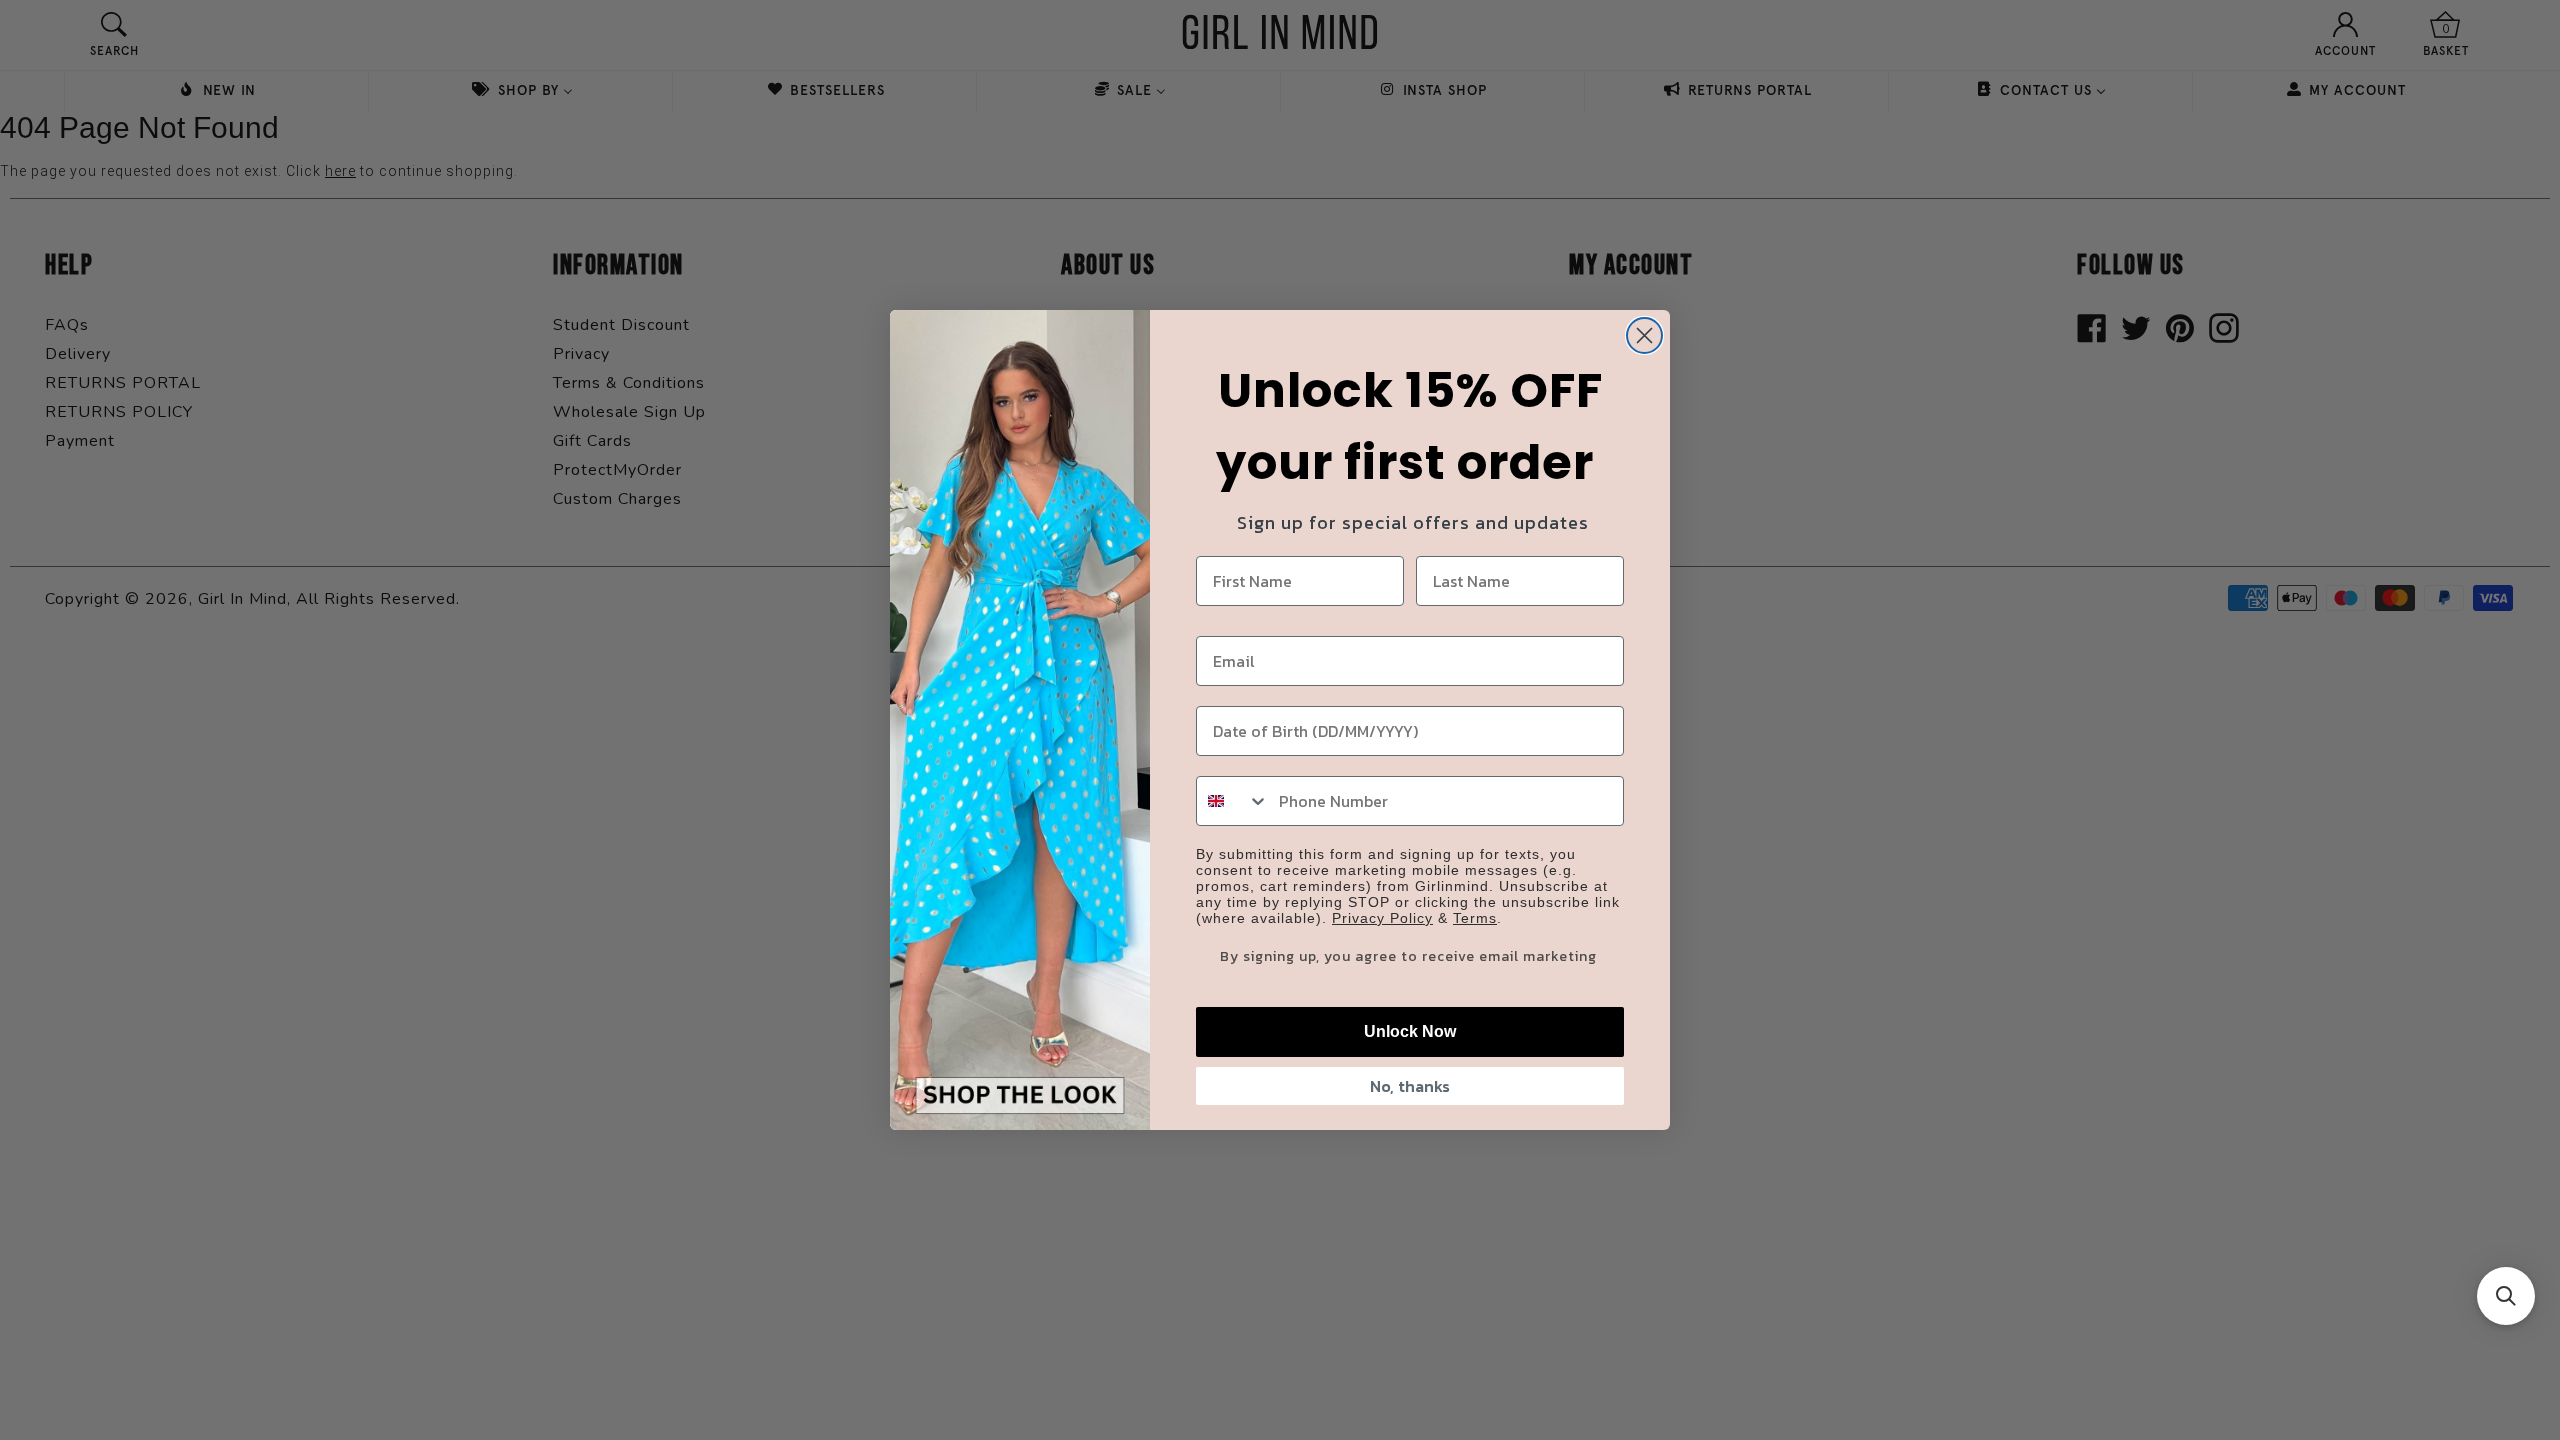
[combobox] (1233, 801)
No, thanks (1410, 1086)
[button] (2506, 1296)
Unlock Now (1410, 1031)
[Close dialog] (1644, 335)
